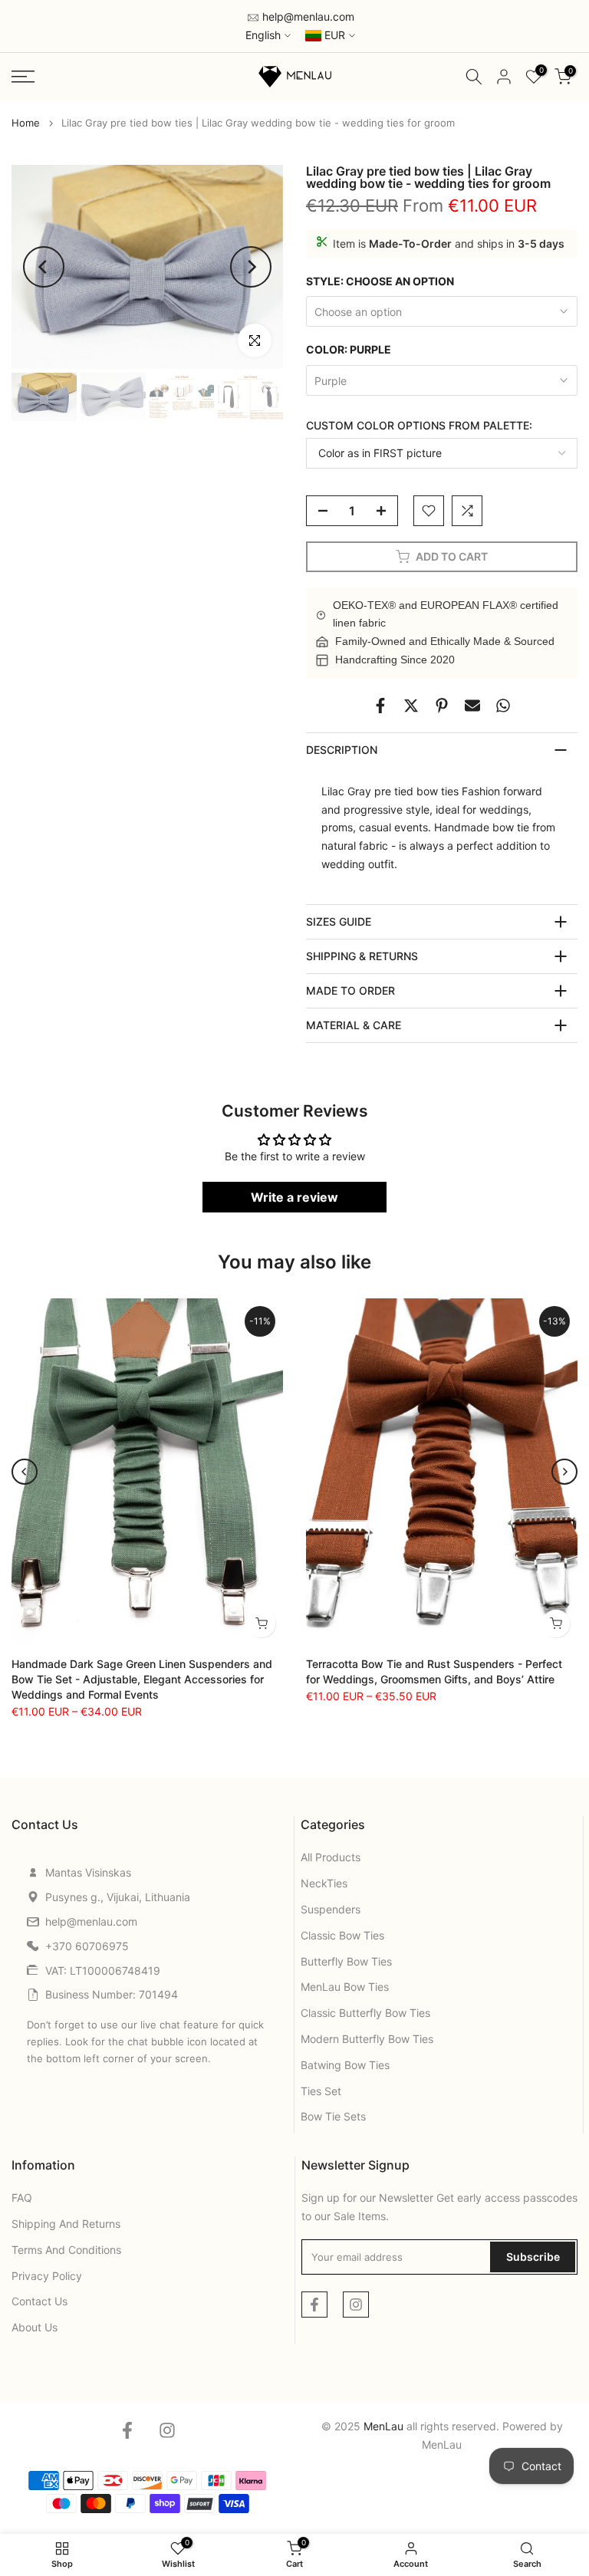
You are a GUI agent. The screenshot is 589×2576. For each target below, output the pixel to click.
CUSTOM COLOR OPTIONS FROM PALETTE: (419, 425)
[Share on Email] (472, 706)
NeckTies (324, 1883)
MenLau (442, 2444)
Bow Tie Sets (333, 2116)
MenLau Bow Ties (345, 1987)
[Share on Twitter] (411, 706)
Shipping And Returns (66, 2224)
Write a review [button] (294, 1197)
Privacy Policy (47, 2276)
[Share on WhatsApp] (503, 706)
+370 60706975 (87, 1946)
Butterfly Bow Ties (346, 1961)
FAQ (22, 2198)
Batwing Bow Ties (345, 2065)
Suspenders (331, 1909)
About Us (35, 2327)
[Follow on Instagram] (356, 2305)
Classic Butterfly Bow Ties (365, 2013)
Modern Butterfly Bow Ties (367, 2039)
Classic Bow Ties (342, 1935)
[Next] (251, 267)
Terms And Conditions (66, 2250)
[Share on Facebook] (380, 706)
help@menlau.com (307, 16)
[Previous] (44, 267)
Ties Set (321, 2091)
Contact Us (39, 2301)
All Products (331, 1857)
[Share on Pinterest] (442, 706)
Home (26, 123)
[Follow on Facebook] (314, 2305)
